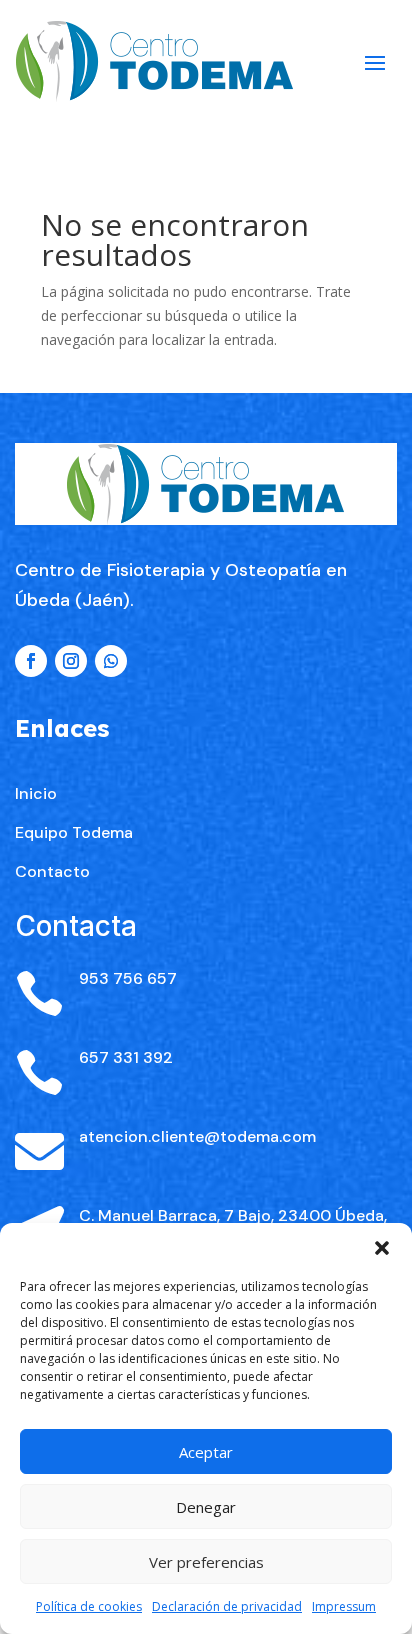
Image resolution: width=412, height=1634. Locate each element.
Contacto (52, 871)
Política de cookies (89, 1606)
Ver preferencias (206, 1562)
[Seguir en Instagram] (71, 661)
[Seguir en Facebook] (31, 661)
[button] (382, 1248)
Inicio (36, 793)
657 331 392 (126, 1057)
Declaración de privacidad (227, 1606)
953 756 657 (128, 978)
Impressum (344, 1606)
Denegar (206, 1507)
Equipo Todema (74, 832)
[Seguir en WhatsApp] (111, 661)
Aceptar (206, 1452)
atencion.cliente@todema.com (197, 1136)
